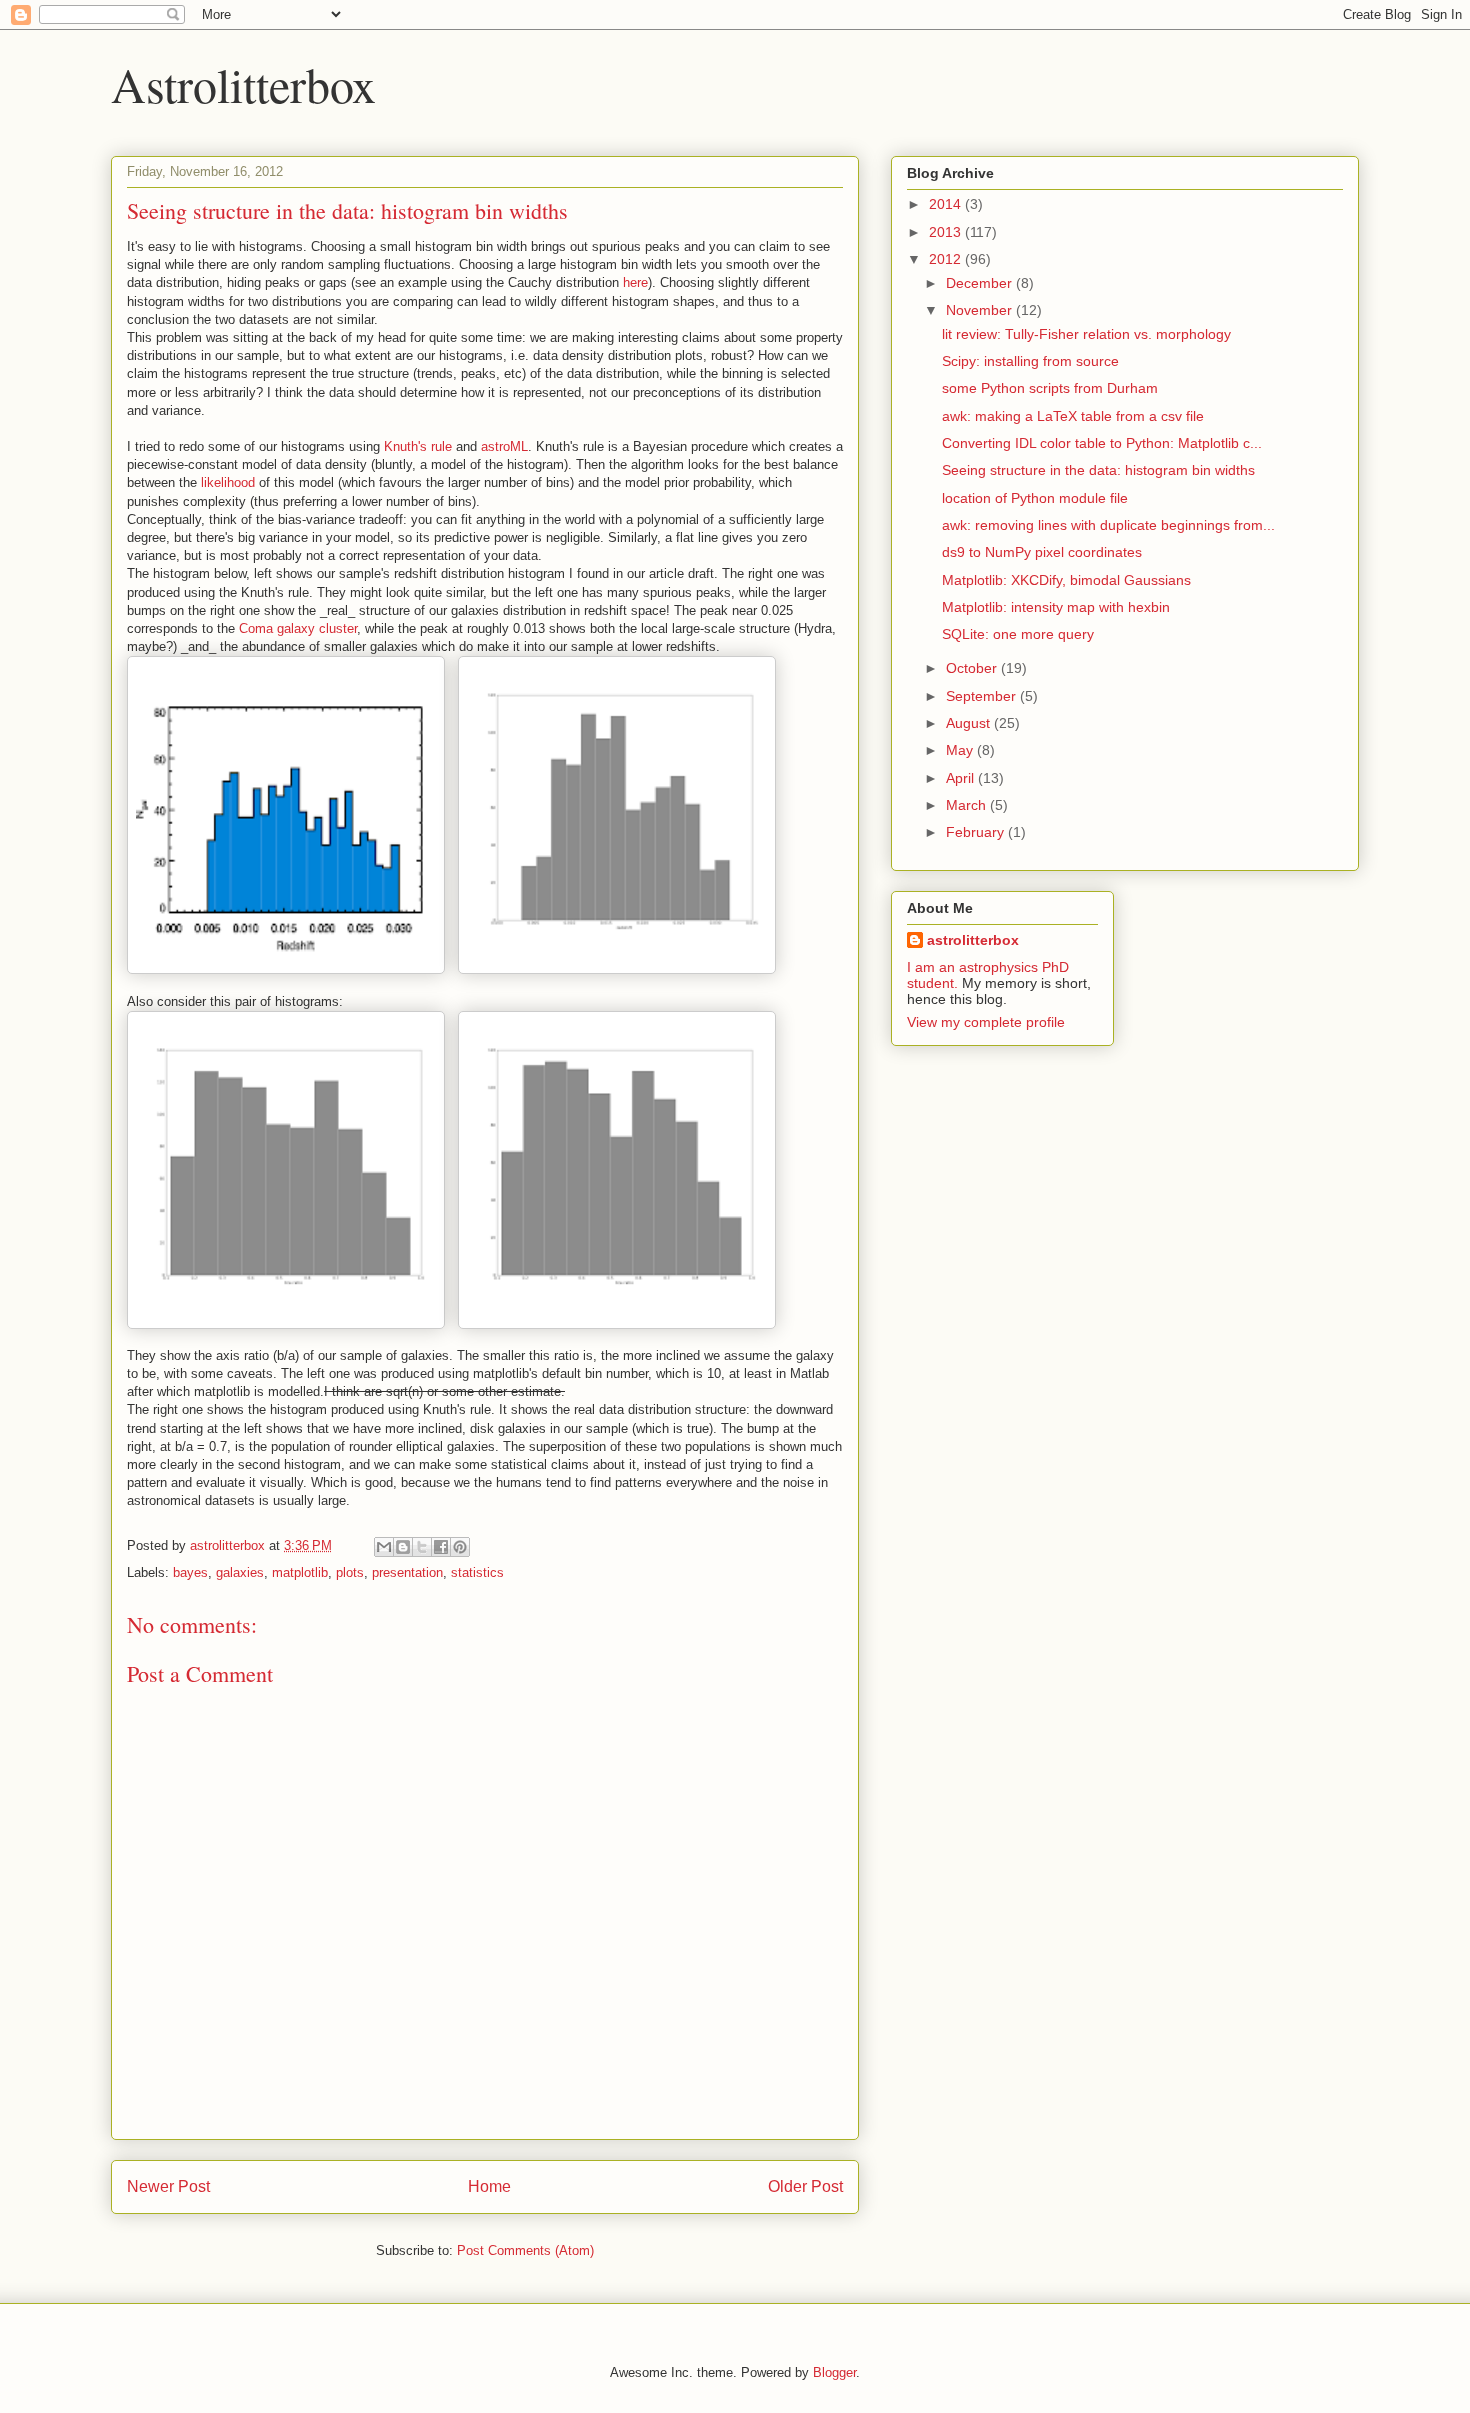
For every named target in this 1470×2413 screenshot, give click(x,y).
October (973, 668)
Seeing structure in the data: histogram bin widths (1098, 470)
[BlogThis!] (403, 1547)
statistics (477, 1572)
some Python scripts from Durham (1050, 388)
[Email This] (384, 1547)
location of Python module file (1035, 498)
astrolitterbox (973, 940)
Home (489, 2186)
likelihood (228, 482)
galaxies (240, 1572)
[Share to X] (422, 1547)
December (981, 283)
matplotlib (300, 1572)
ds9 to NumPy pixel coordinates (1042, 552)
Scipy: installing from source (1030, 361)
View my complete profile (986, 1022)
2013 (947, 232)
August (970, 723)
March (968, 805)
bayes (190, 1572)
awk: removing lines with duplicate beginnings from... (1108, 525)
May (961, 750)
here (635, 282)
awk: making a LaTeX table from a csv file (1073, 416)
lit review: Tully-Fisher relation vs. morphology (1086, 334)
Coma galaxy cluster (298, 628)
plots (350, 1572)
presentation (407, 1572)
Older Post (805, 2186)
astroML (504, 446)
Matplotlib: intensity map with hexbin (1056, 607)
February (977, 832)
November (981, 310)
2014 (947, 204)
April (962, 778)
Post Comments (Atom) (525, 2250)
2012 (947, 259)
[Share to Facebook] (441, 1547)
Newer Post (168, 2186)
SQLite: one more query (1018, 634)
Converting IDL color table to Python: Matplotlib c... (1102, 443)
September (983, 696)
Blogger (834, 2372)
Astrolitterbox (243, 84)
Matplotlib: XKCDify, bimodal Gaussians (1066, 580)
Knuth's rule (418, 446)
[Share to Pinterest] (460, 1547)
